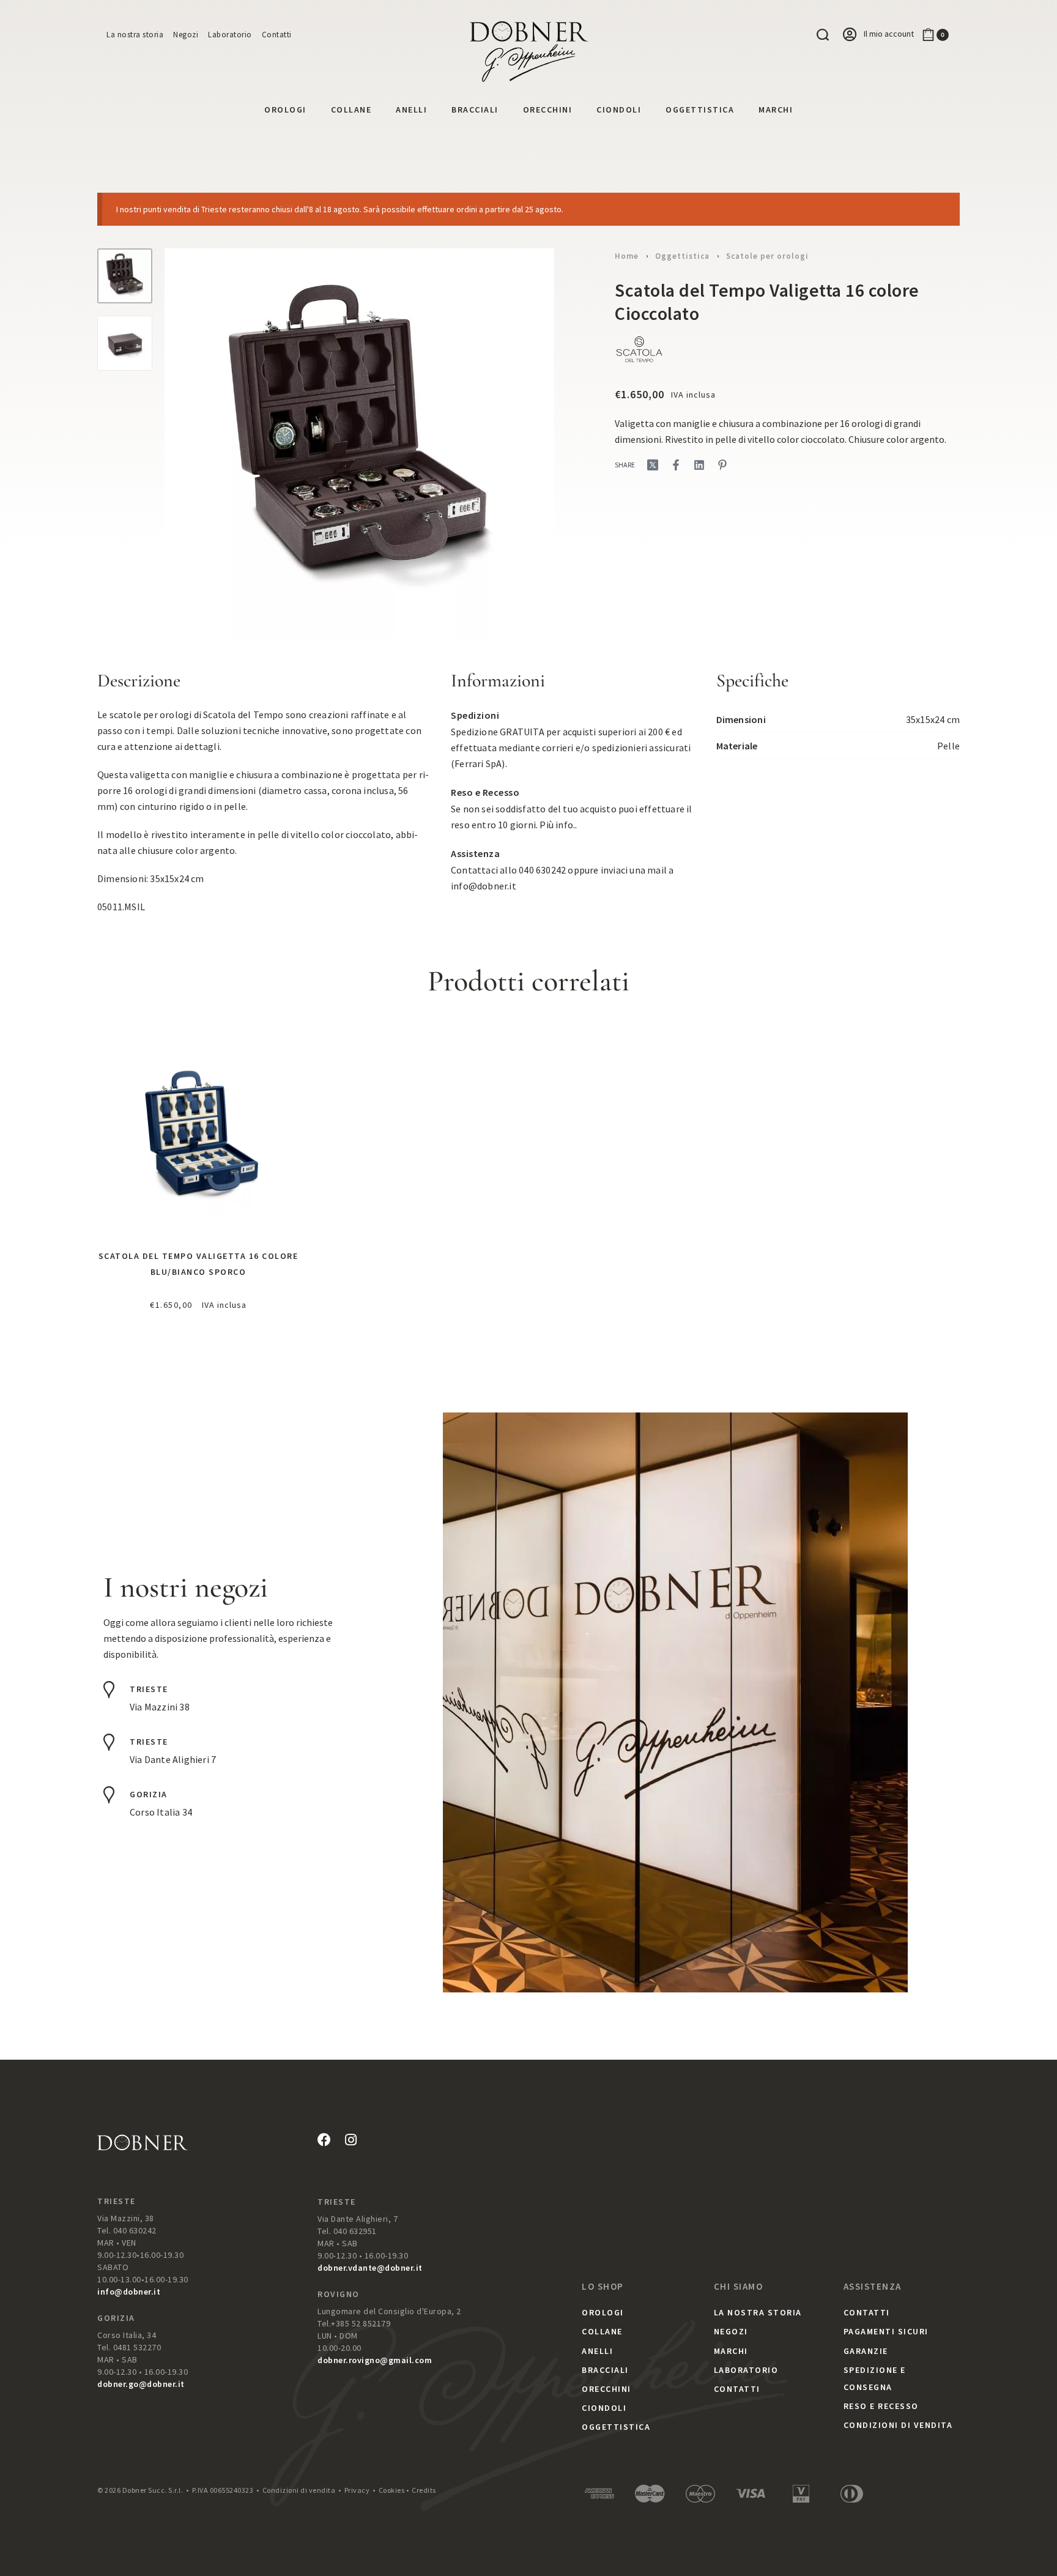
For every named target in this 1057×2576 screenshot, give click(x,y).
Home (627, 256)
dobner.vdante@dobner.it (370, 2268)
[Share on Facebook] (676, 465)
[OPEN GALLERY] (359, 443)
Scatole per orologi (767, 256)
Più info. (557, 825)
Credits (424, 2490)
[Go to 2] (125, 343)
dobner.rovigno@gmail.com (375, 2360)
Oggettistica (682, 256)
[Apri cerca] (823, 35)
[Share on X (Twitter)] (653, 465)
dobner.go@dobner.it (141, 2384)
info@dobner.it (484, 886)
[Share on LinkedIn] (699, 465)
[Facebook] (324, 2140)
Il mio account (889, 34)
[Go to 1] (125, 276)
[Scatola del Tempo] (639, 349)
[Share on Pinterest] (722, 465)
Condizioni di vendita (299, 2490)
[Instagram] (350, 2140)
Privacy (357, 2490)
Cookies (392, 2490)
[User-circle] (850, 34)
